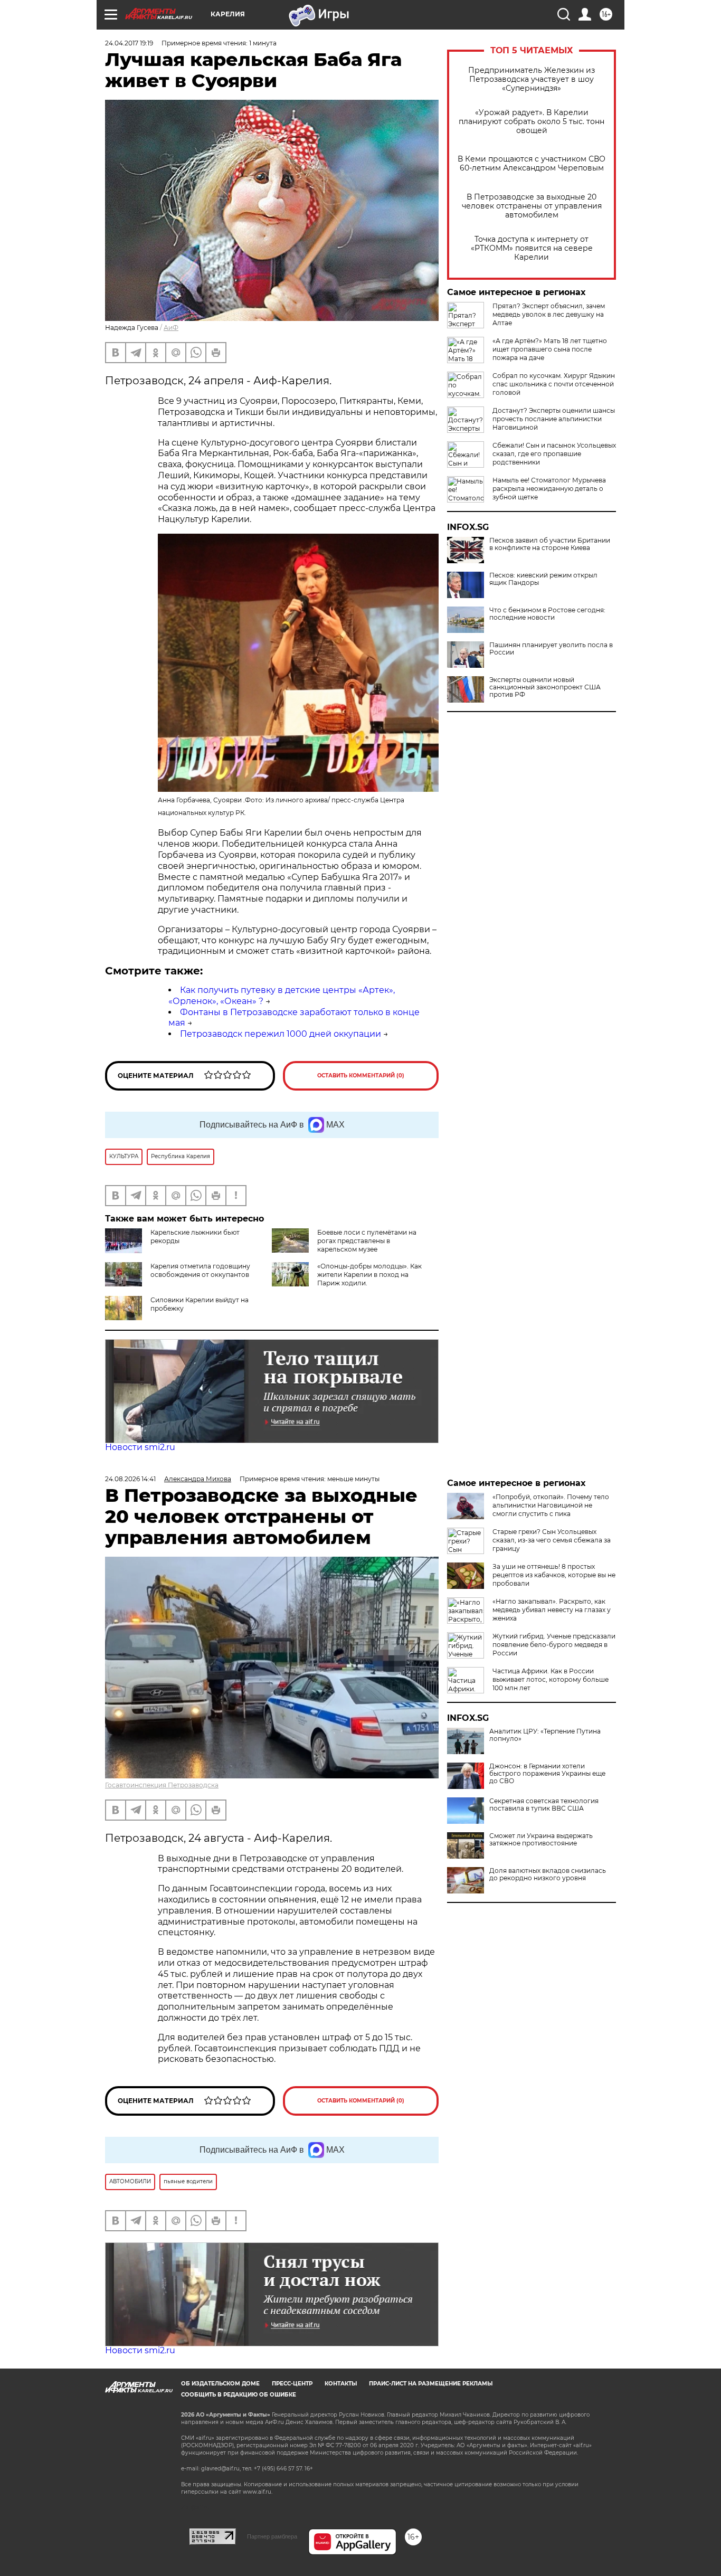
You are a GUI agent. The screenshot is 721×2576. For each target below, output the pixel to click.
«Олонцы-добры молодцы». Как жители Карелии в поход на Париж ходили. (369, 1275)
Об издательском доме (220, 2384)
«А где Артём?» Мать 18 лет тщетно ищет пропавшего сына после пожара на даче (550, 349)
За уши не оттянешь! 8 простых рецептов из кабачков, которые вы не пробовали (554, 1575)
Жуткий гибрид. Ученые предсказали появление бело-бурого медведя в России (554, 1645)
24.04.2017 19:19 (129, 43)
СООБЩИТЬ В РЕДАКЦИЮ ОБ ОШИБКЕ (239, 2395)
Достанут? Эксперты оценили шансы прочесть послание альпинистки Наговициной (554, 419)
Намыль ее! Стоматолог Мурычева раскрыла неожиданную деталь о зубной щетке (549, 489)
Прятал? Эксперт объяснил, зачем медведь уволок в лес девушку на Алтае (549, 314)
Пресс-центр (292, 2384)
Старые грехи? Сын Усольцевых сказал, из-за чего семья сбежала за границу (552, 1540)
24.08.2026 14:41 (130, 1479)
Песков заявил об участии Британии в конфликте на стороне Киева (550, 544)
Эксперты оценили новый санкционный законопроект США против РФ (545, 687)
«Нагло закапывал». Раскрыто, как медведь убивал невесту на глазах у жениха (552, 1610)
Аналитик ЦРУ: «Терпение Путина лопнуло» (545, 1735)
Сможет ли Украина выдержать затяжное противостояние (541, 1840)
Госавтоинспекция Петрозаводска (162, 1785)
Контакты (341, 2384)
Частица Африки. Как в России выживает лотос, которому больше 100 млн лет (551, 1679)
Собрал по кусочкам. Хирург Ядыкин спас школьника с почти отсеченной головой (554, 384)
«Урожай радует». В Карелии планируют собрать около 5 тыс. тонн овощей (532, 122)
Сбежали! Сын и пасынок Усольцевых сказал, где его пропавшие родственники (554, 454)
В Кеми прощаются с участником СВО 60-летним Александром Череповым (532, 164)
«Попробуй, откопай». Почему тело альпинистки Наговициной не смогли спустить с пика (551, 1505)
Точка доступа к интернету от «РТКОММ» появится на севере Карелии (532, 248)
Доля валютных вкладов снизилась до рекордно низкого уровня (548, 1874)
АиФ (171, 328)
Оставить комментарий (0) (361, 1076)
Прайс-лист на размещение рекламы (431, 2384)
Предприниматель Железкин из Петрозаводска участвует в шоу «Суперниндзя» (532, 79)
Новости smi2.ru (140, 1447)
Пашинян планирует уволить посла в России (551, 649)
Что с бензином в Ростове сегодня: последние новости (547, 614)
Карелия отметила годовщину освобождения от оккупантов (200, 1270)
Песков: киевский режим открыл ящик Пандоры (543, 579)
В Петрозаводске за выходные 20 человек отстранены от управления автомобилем (532, 206)
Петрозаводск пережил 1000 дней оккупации (281, 1034)
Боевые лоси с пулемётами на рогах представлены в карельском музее (367, 1241)
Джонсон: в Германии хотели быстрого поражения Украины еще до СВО (547, 1774)
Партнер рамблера (272, 2536)
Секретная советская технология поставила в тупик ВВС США (544, 1805)
